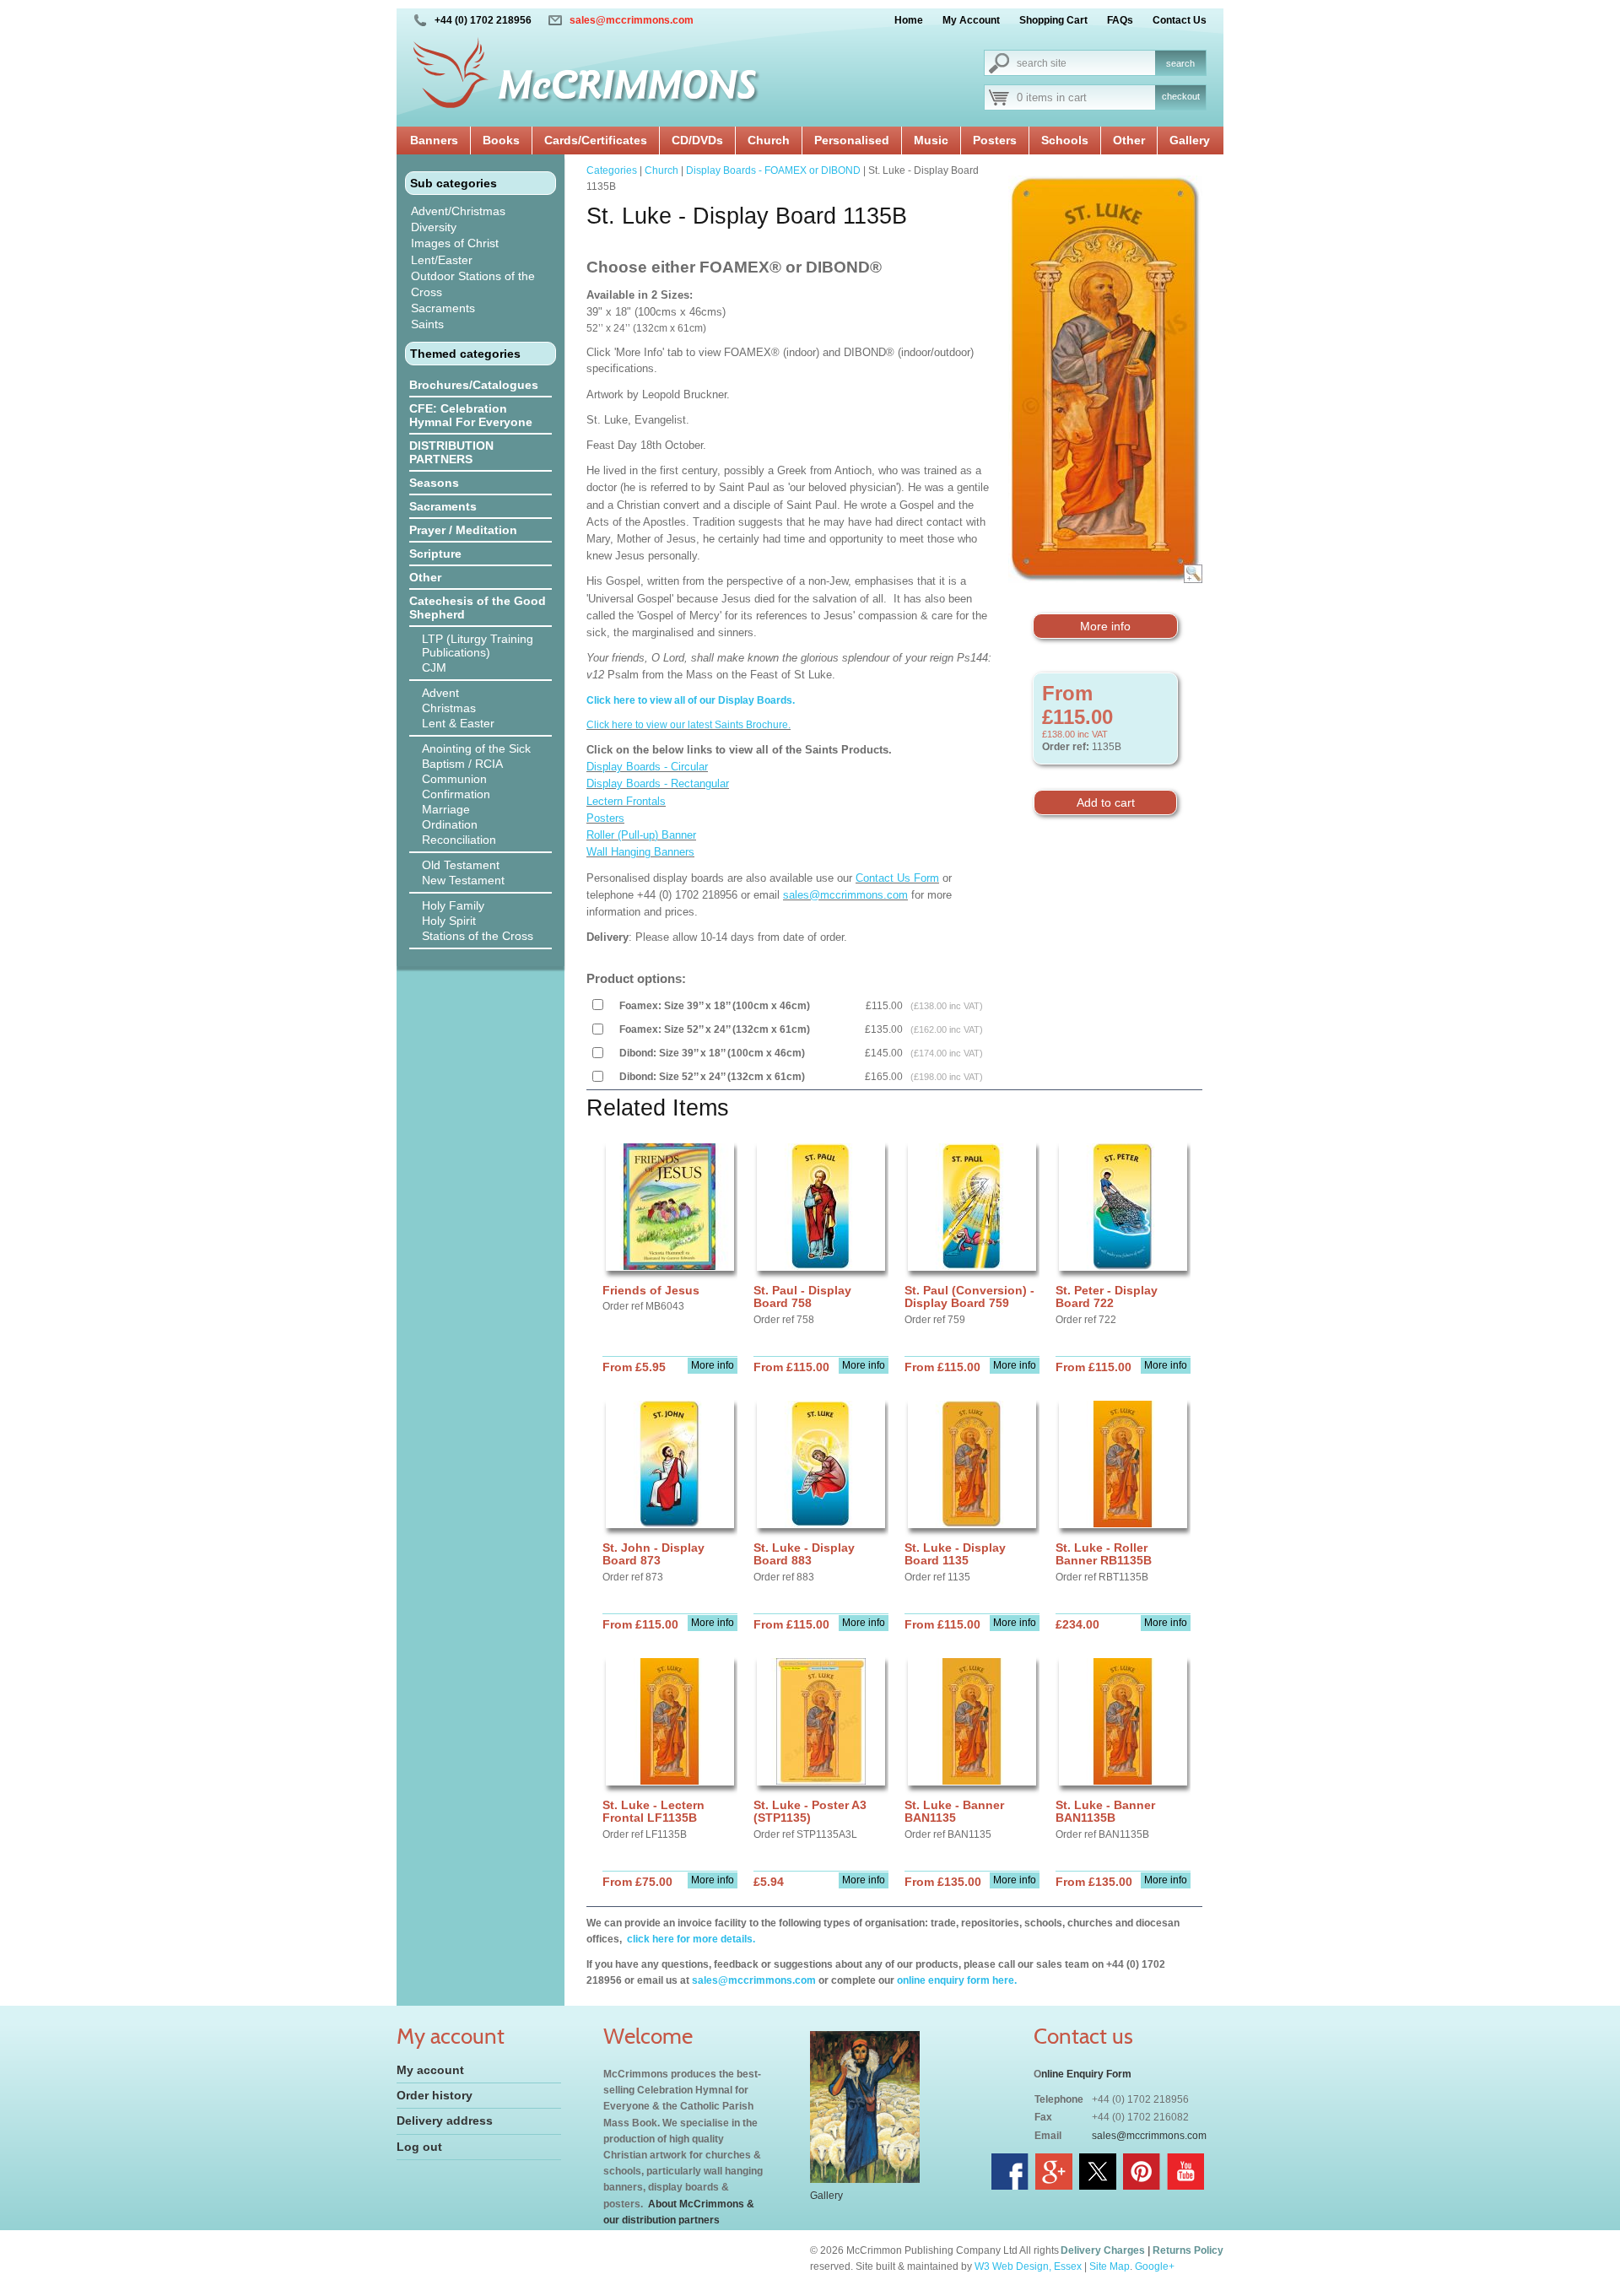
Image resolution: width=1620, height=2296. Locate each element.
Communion (454, 779)
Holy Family (453, 905)
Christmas (449, 708)
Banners (434, 140)
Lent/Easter (442, 260)
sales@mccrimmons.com (632, 20)
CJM (434, 667)
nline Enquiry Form (1086, 2074)
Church (769, 140)
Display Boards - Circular (647, 767)
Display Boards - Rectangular (658, 783)
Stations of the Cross (478, 936)
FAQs (1120, 20)
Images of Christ (455, 243)
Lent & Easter (458, 723)
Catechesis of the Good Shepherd (478, 608)
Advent (440, 693)
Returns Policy (1188, 2250)
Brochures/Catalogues (474, 385)
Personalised (852, 140)
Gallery (1190, 140)
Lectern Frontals (626, 801)
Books (501, 140)
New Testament (463, 880)
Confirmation (456, 794)
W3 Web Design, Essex (1028, 2266)
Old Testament (461, 865)
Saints (427, 324)
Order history (435, 2095)
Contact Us (1180, 20)
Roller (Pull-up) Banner (641, 835)
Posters (995, 140)
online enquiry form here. (957, 1980)
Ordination (450, 824)
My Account (971, 20)
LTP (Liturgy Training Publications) (478, 646)
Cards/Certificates (596, 140)
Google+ (1155, 2266)
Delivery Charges (1103, 2250)
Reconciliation (459, 840)
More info (1105, 626)
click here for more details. (690, 1939)
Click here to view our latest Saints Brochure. (688, 725)
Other (1129, 140)
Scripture (435, 554)
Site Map (1110, 2266)
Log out (419, 2147)
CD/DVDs (697, 140)
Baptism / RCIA (462, 764)
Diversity (434, 227)
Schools (1065, 140)
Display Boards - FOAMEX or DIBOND (773, 170)
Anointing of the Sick (476, 748)
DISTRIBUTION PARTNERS (451, 452)
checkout (1181, 96)
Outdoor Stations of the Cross (473, 284)
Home (909, 20)
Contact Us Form (897, 878)
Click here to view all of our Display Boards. (691, 700)
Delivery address (445, 2120)
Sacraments (443, 308)
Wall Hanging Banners (640, 852)
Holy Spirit (449, 921)
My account (430, 2070)
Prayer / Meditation (463, 530)
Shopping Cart (1053, 20)
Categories (612, 170)
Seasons (434, 483)
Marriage (446, 809)
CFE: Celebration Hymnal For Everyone (471, 415)
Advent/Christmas (458, 211)
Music (931, 140)
